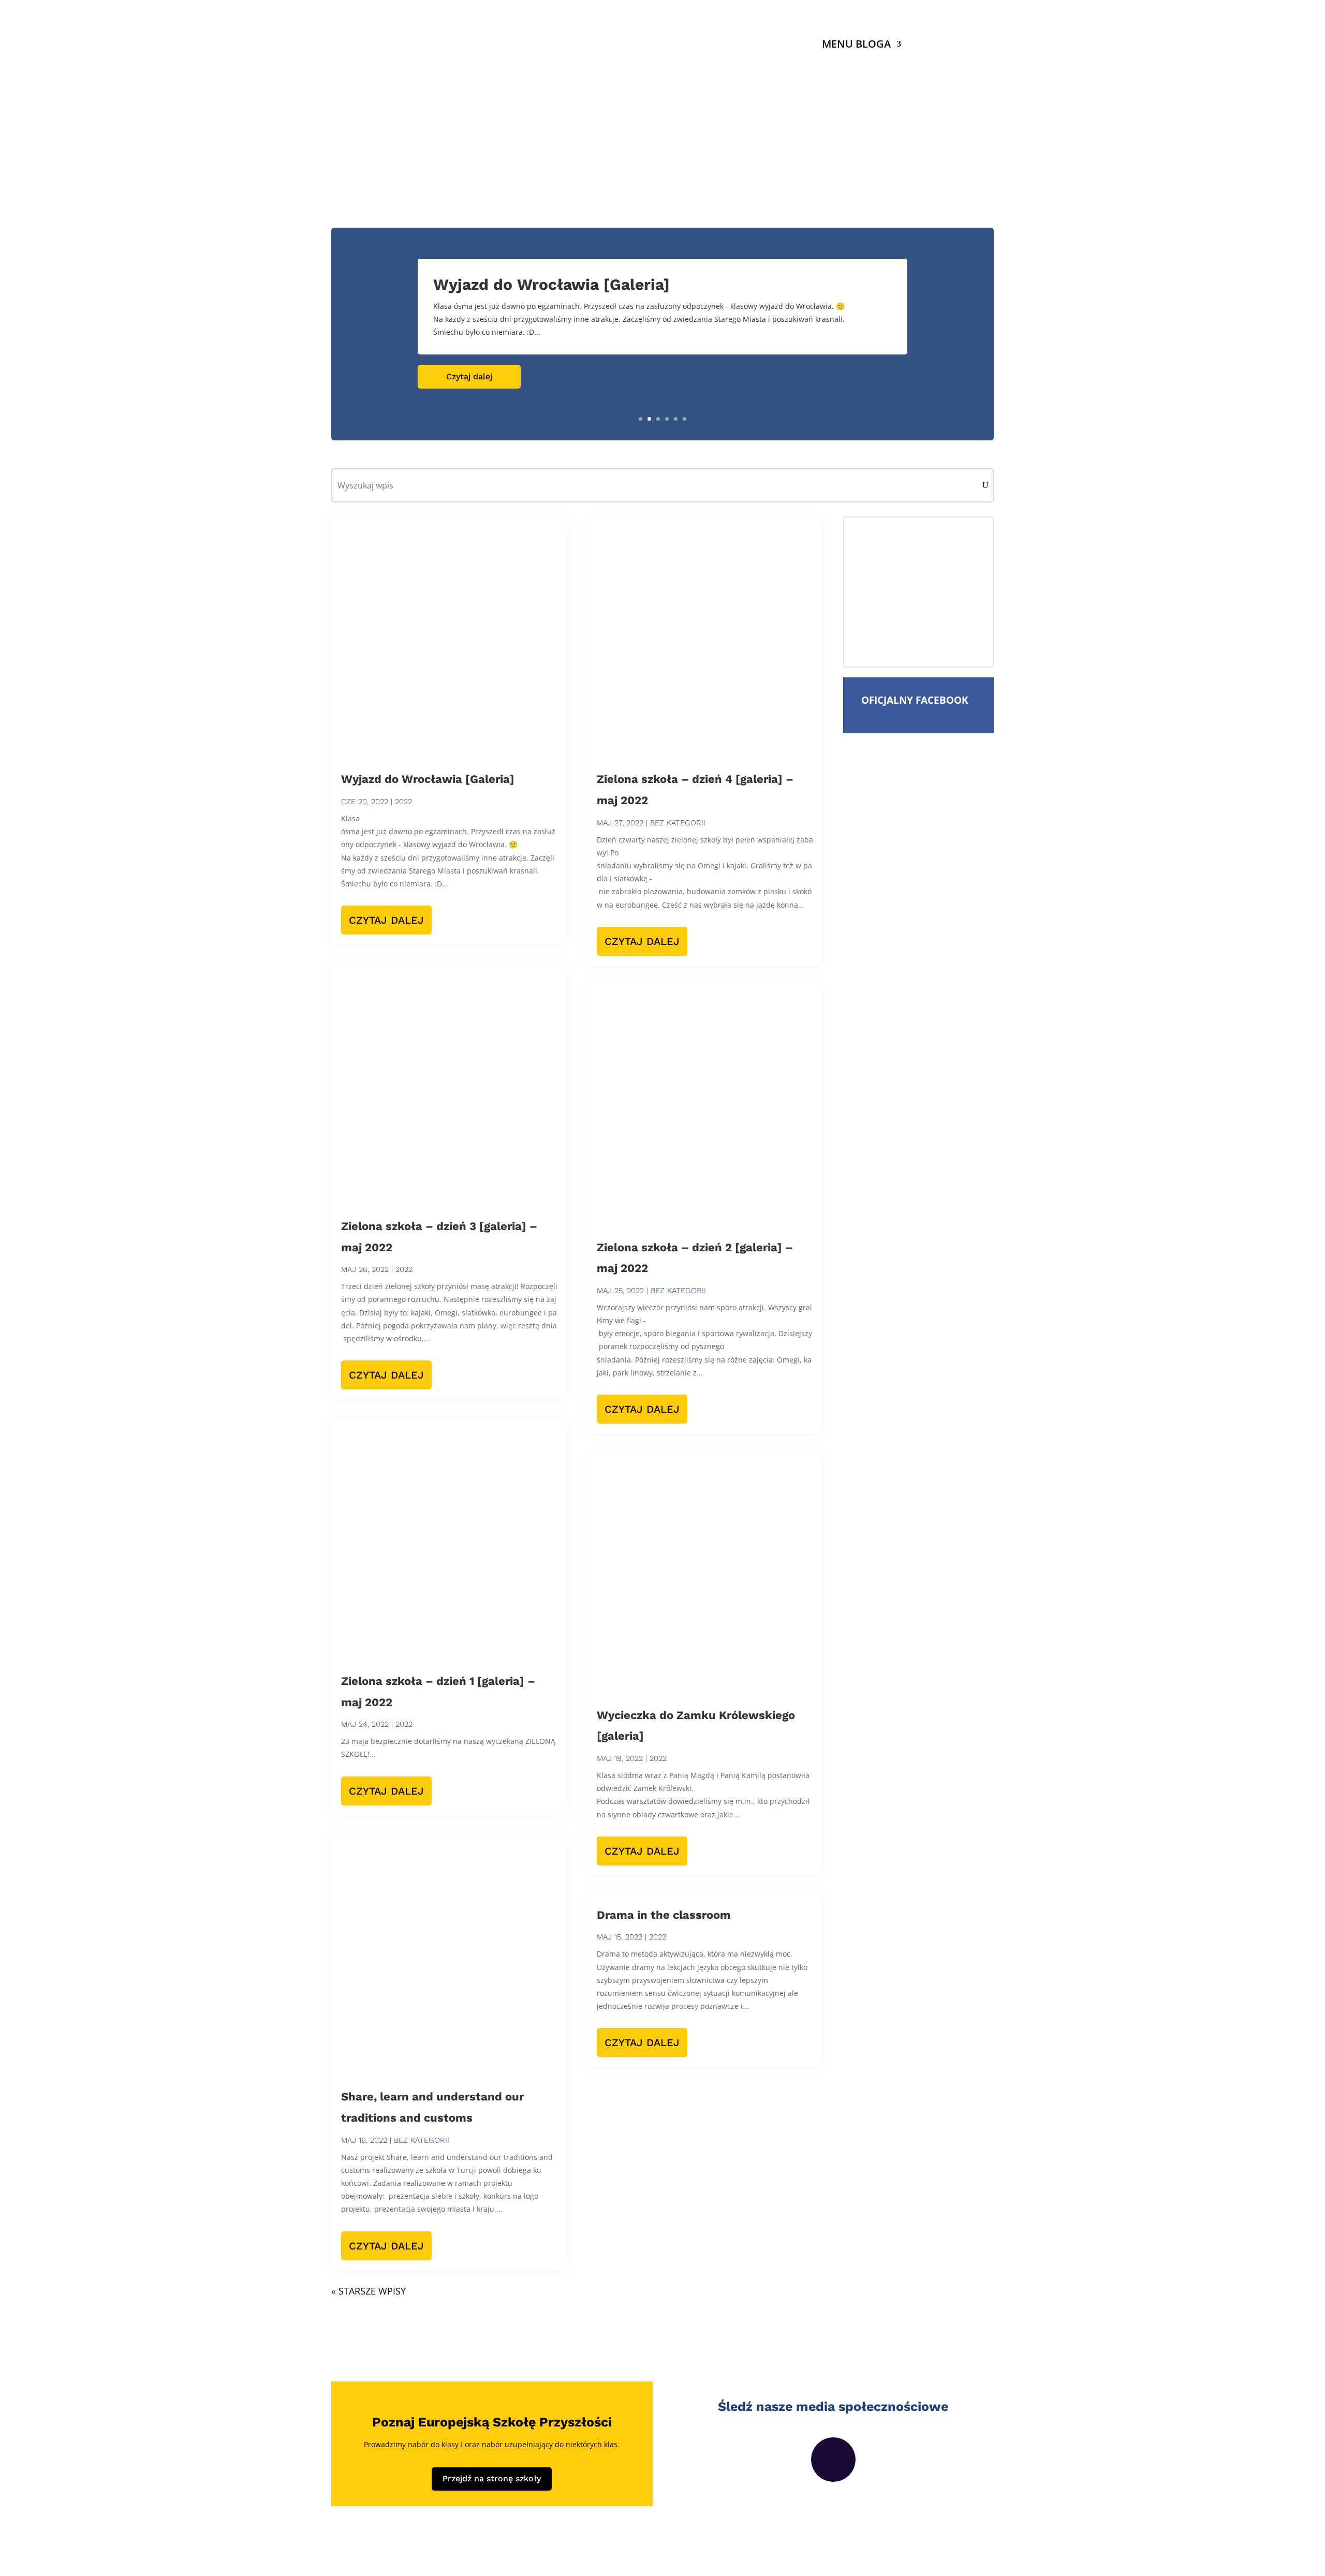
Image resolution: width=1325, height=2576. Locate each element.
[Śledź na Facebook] (833, 2460)
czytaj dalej (386, 920)
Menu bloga (856, 46)
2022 (403, 802)
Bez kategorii (422, 2140)
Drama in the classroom (664, 1915)
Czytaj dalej (469, 376)
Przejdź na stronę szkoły (492, 2478)
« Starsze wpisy (369, 2291)
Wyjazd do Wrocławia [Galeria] (551, 284)
